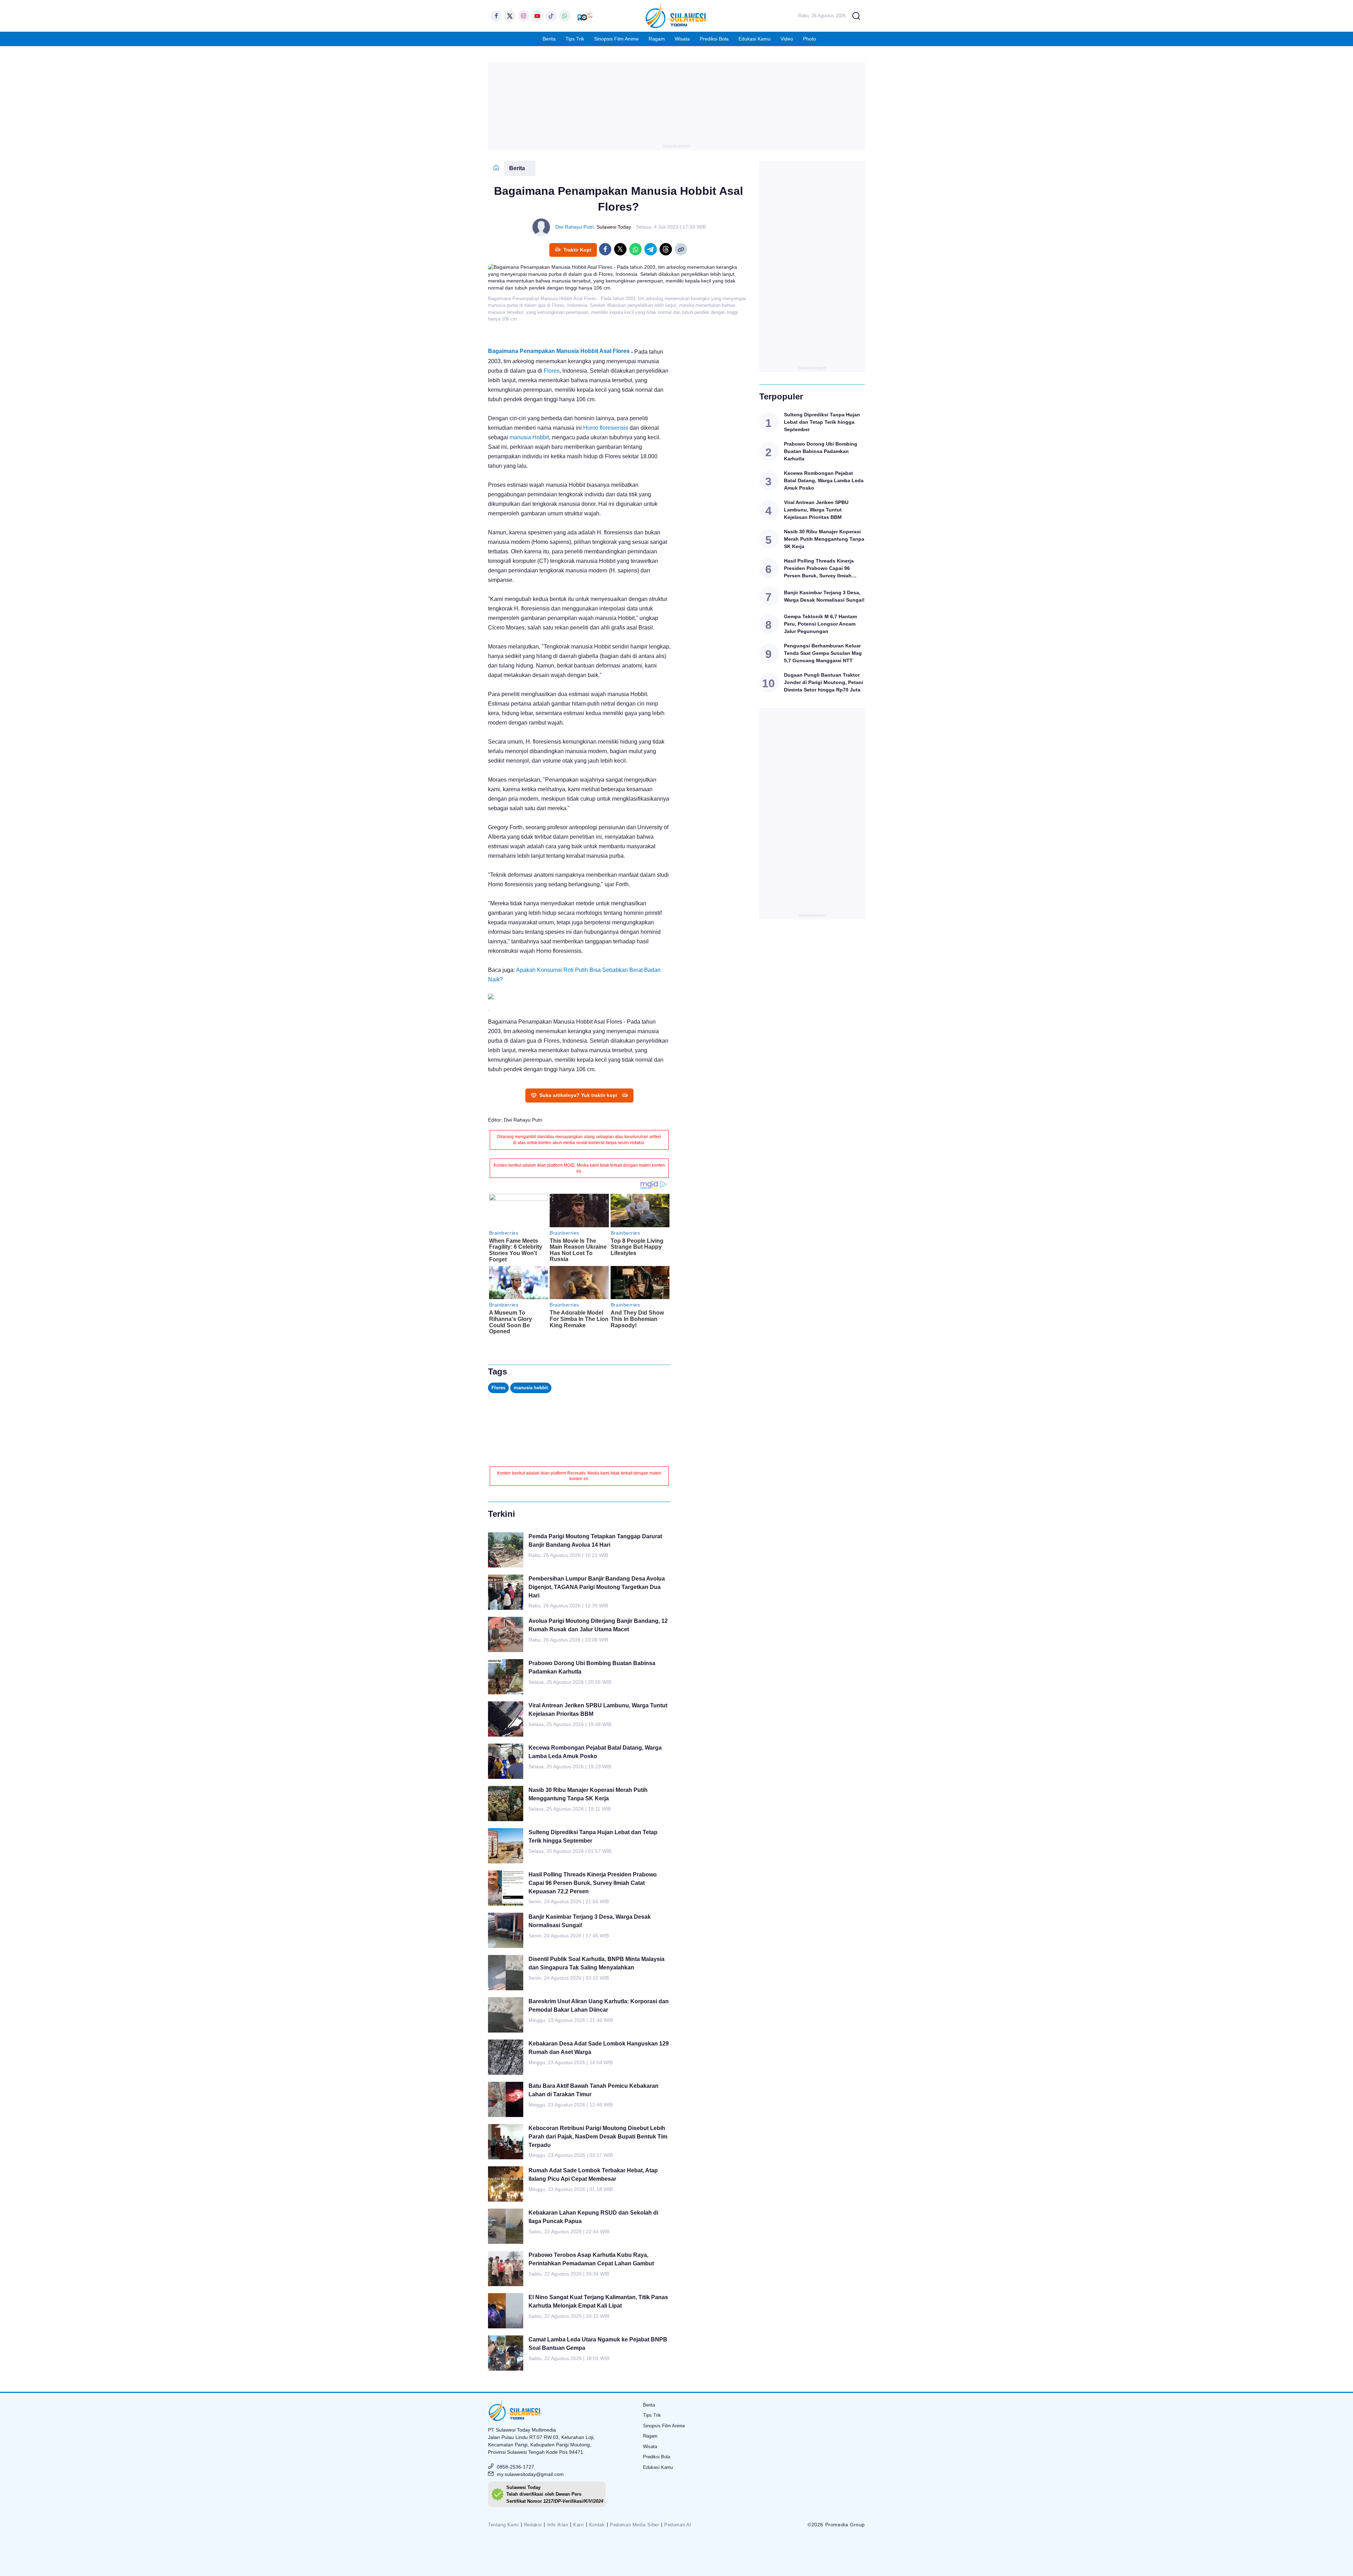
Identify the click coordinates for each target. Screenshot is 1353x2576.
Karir (579, 2525)
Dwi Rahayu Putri (574, 227)
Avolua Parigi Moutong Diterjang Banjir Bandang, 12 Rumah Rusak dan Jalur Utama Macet (598, 1625)
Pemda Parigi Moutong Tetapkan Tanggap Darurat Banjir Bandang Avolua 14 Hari (595, 1541)
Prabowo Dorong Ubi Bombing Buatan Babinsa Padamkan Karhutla (592, 1667)
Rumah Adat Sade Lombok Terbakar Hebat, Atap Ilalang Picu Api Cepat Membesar (593, 2175)
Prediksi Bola (714, 39)
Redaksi (533, 2525)
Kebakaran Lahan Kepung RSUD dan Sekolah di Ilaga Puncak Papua (593, 2217)
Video (787, 39)
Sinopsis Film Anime (616, 39)
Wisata (682, 39)
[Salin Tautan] (681, 249)
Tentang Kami (503, 2525)
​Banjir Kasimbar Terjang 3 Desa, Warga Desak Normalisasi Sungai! (590, 1921)
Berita (549, 39)
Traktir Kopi (577, 250)
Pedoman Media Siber (634, 2525)
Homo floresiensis (606, 428)
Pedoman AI (678, 2525)
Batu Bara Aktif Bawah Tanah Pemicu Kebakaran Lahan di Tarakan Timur (594, 2090)
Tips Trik (575, 39)
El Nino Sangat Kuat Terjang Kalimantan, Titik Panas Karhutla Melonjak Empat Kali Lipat (598, 2301)
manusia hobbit (531, 1388)
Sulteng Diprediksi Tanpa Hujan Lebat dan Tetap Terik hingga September (593, 1836)
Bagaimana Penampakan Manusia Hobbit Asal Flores (559, 351)
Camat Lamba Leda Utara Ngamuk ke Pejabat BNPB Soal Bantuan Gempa (598, 2344)
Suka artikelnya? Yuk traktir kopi (578, 1095)
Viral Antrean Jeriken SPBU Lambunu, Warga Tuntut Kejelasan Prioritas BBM (598, 1710)
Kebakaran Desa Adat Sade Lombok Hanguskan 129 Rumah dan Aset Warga (599, 2048)
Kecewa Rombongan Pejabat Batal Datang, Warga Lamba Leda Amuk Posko (595, 1752)
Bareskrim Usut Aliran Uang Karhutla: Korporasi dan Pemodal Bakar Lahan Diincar (599, 2006)
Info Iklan (558, 2525)
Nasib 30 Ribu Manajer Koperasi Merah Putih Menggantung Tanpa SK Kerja (588, 1794)
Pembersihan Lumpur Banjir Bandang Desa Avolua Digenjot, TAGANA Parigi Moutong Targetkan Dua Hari (597, 1587)
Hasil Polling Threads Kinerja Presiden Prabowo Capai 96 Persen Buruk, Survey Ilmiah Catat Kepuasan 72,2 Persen (593, 1883)
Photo (810, 39)
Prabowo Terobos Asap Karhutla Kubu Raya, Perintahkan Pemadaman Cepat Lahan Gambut (591, 2259)
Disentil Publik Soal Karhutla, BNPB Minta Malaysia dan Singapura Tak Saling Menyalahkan (597, 1963)
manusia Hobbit (529, 437)
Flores (552, 371)
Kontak (597, 2525)
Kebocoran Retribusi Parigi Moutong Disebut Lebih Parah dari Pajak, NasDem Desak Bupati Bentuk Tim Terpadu (598, 2137)
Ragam (657, 39)
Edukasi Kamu (755, 39)
